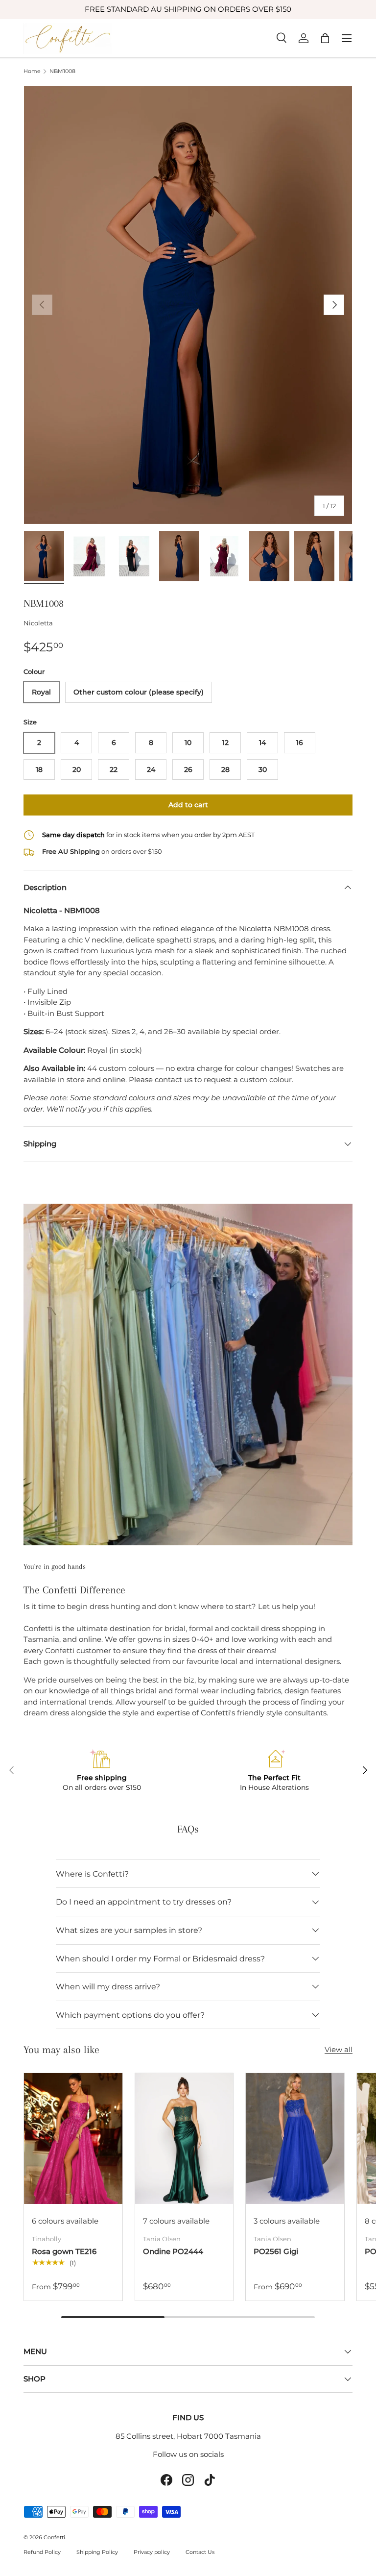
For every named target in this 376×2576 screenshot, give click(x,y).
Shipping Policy (97, 2552)
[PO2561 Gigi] (295, 2139)
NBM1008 (62, 71)
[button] (325, 38)
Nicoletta (38, 623)
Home (32, 71)
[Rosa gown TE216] (73, 2139)
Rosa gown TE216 (64, 2251)
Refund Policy (42, 2552)
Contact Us (200, 2552)
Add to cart (188, 805)
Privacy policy (152, 2552)
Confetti (54, 2537)
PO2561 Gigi (276, 2251)
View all (339, 2049)
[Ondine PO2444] (184, 2139)
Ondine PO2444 (173, 2251)
